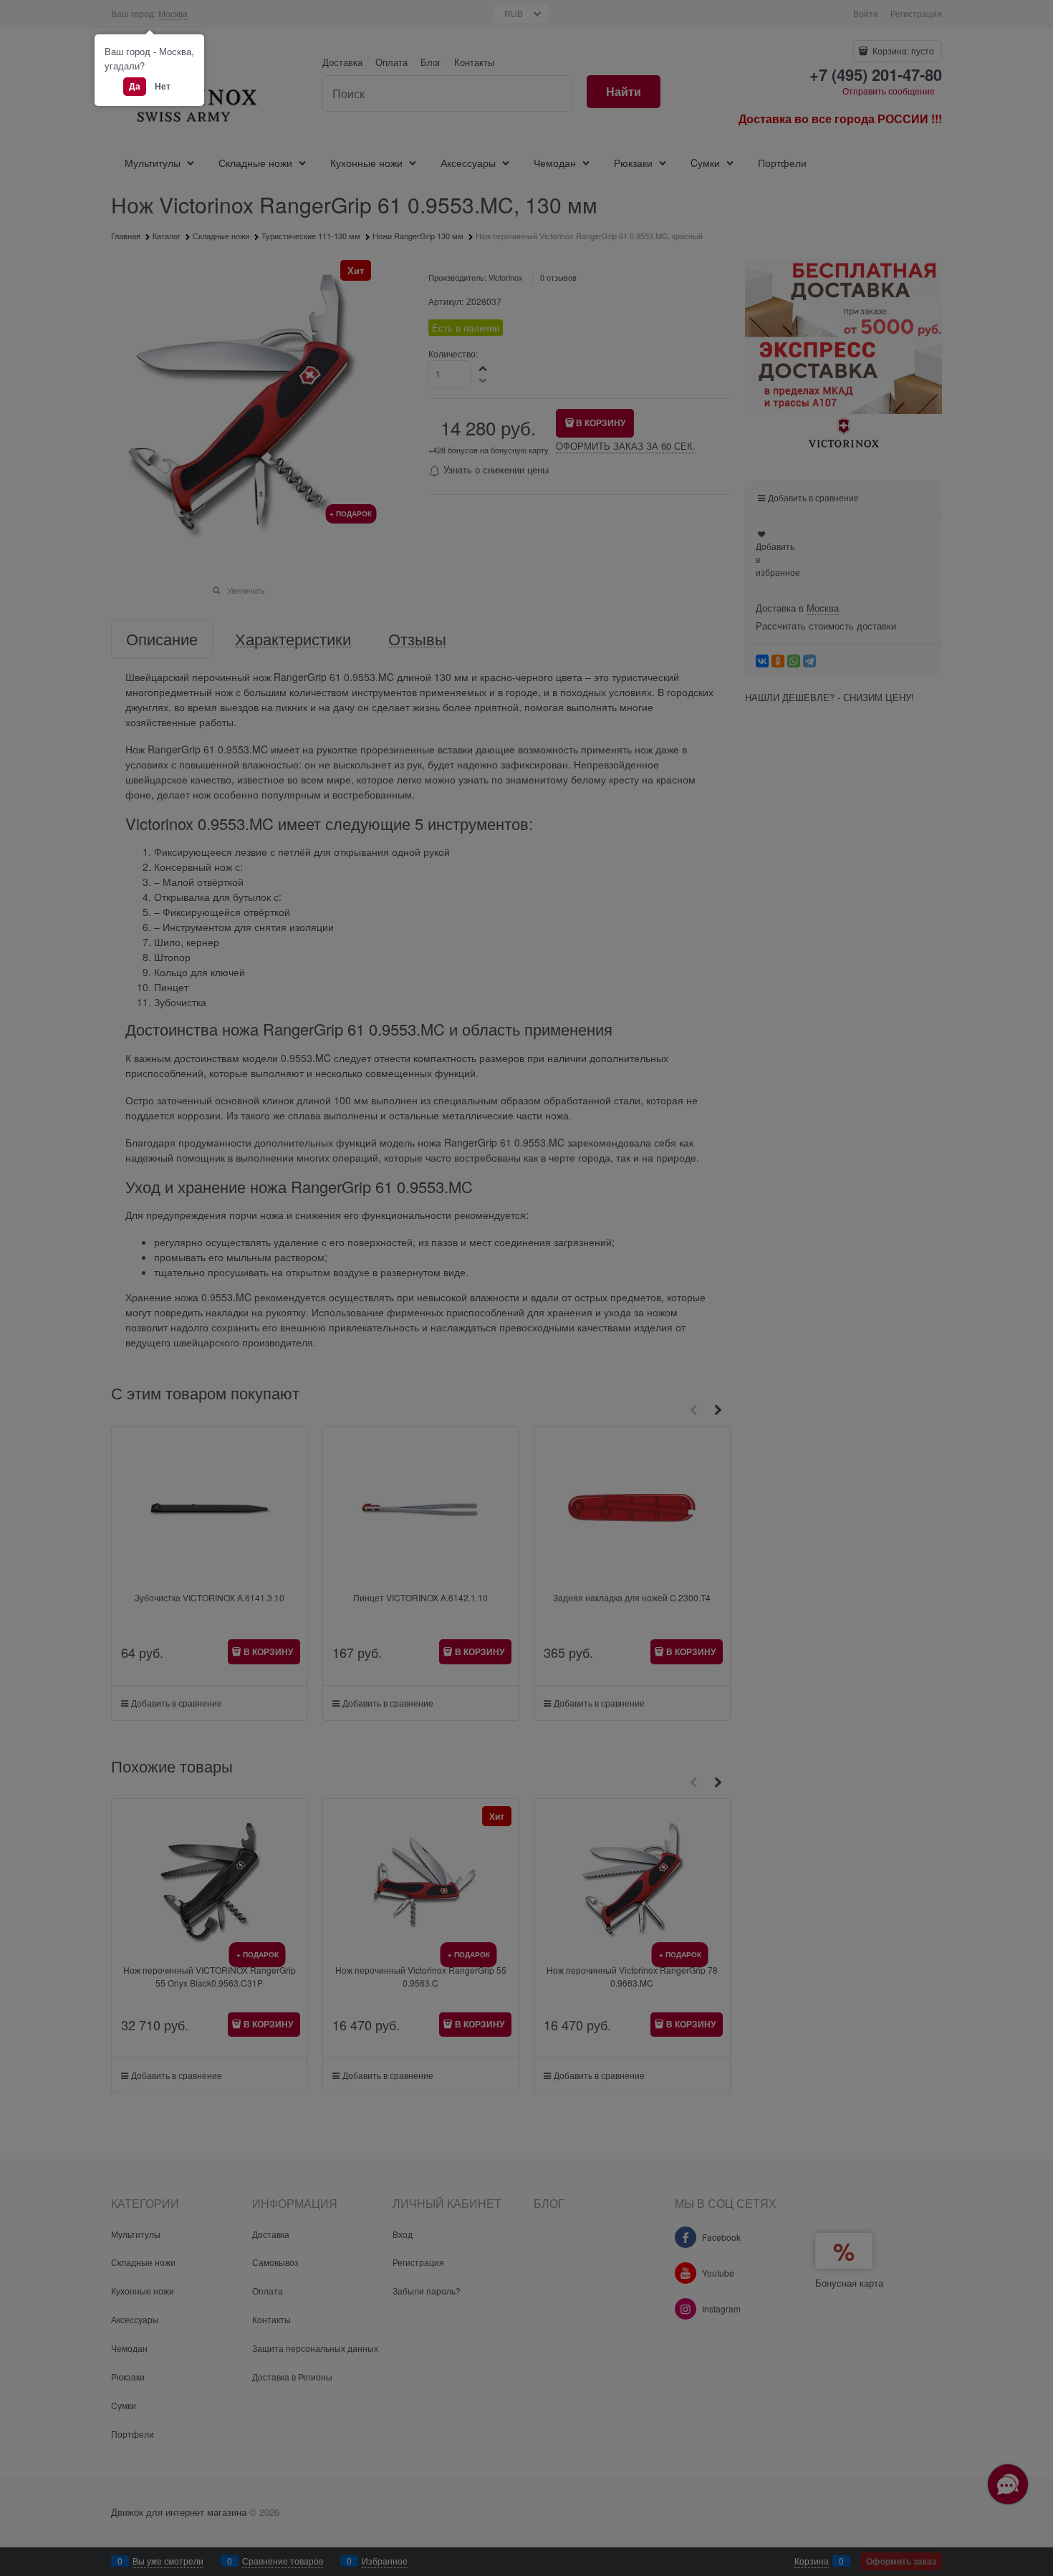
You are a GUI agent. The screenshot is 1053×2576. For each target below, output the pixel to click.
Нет (163, 86)
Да (135, 86)
